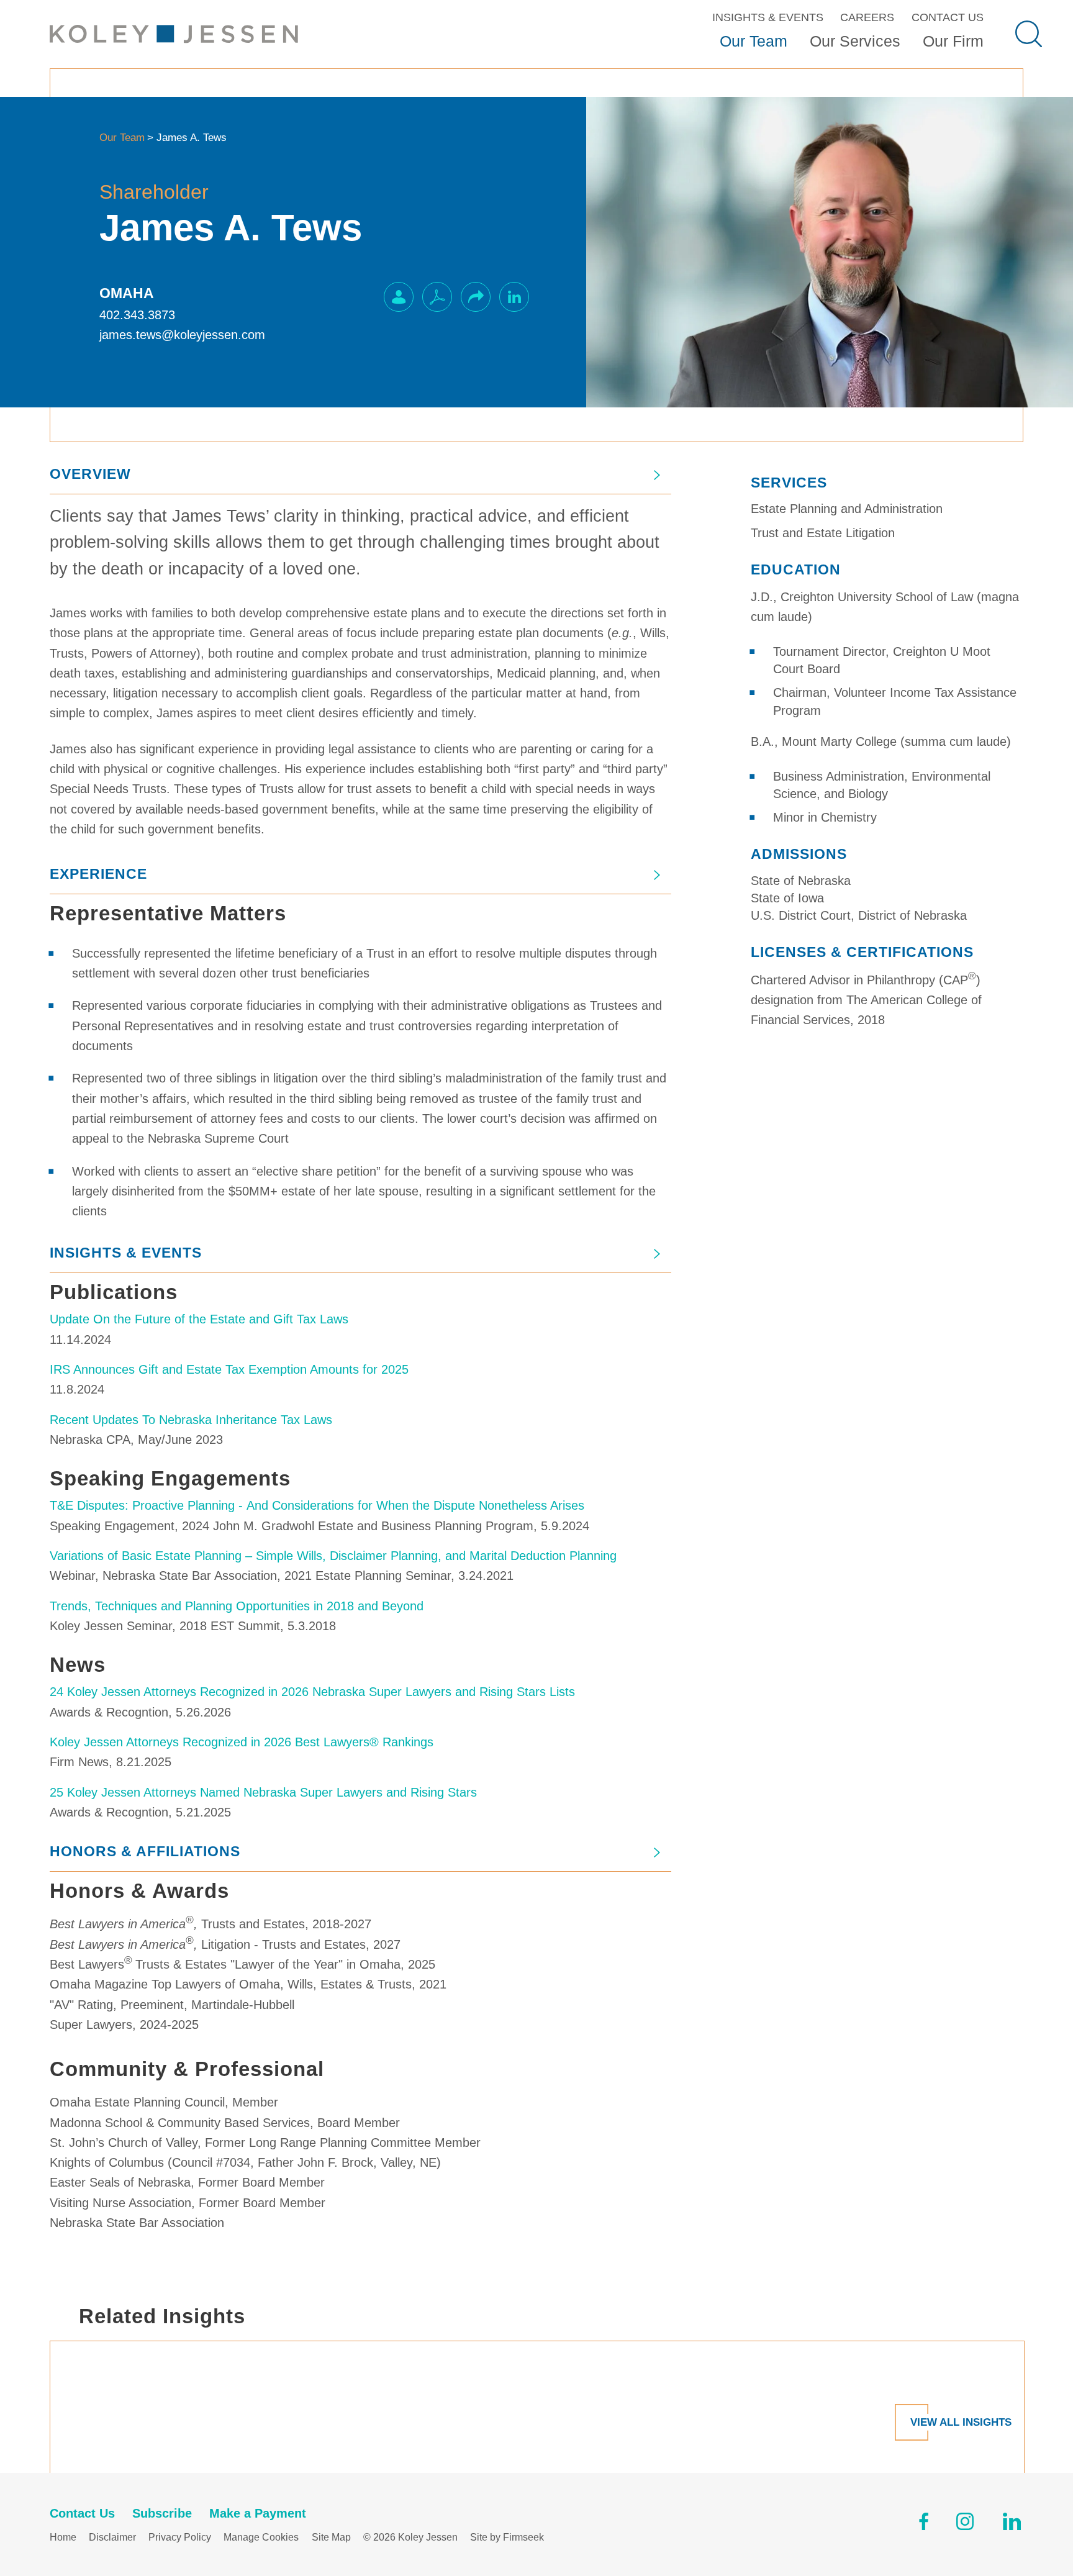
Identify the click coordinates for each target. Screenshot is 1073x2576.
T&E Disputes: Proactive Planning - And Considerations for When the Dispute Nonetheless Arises (317, 1505)
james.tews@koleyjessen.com (182, 335)
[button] (476, 297)
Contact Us (948, 17)
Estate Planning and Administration (847, 509)
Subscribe (162, 2513)
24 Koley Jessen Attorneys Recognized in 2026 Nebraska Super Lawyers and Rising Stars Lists (312, 1692)
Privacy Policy (180, 2537)
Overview (90, 474)
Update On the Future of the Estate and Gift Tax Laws (199, 1319)
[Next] (1039, 2372)
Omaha (127, 293)
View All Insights (961, 2422)
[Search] (1029, 34)
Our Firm (953, 41)
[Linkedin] (1012, 2524)
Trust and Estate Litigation (823, 533)
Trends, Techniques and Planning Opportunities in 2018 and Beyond (237, 1606)
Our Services (855, 41)
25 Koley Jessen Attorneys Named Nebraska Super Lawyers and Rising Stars (263, 1792)
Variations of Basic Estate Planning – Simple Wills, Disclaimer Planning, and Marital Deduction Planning (333, 1556)
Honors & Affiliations (145, 1851)
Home (63, 2537)
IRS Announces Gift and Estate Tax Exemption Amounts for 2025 (229, 1369)
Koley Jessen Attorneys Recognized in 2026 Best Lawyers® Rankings (242, 1742)
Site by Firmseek (507, 2537)
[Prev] (34, 2372)
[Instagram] (966, 2524)
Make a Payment (258, 2513)
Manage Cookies (261, 2537)
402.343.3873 (137, 315)
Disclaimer (112, 2537)
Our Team (754, 41)
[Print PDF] (437, 297)
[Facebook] (924, 2524)
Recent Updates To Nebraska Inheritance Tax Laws (191, 1420)
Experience (98, 874)
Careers (867, 17)
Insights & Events (768, 17)
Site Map (331, 2537)
